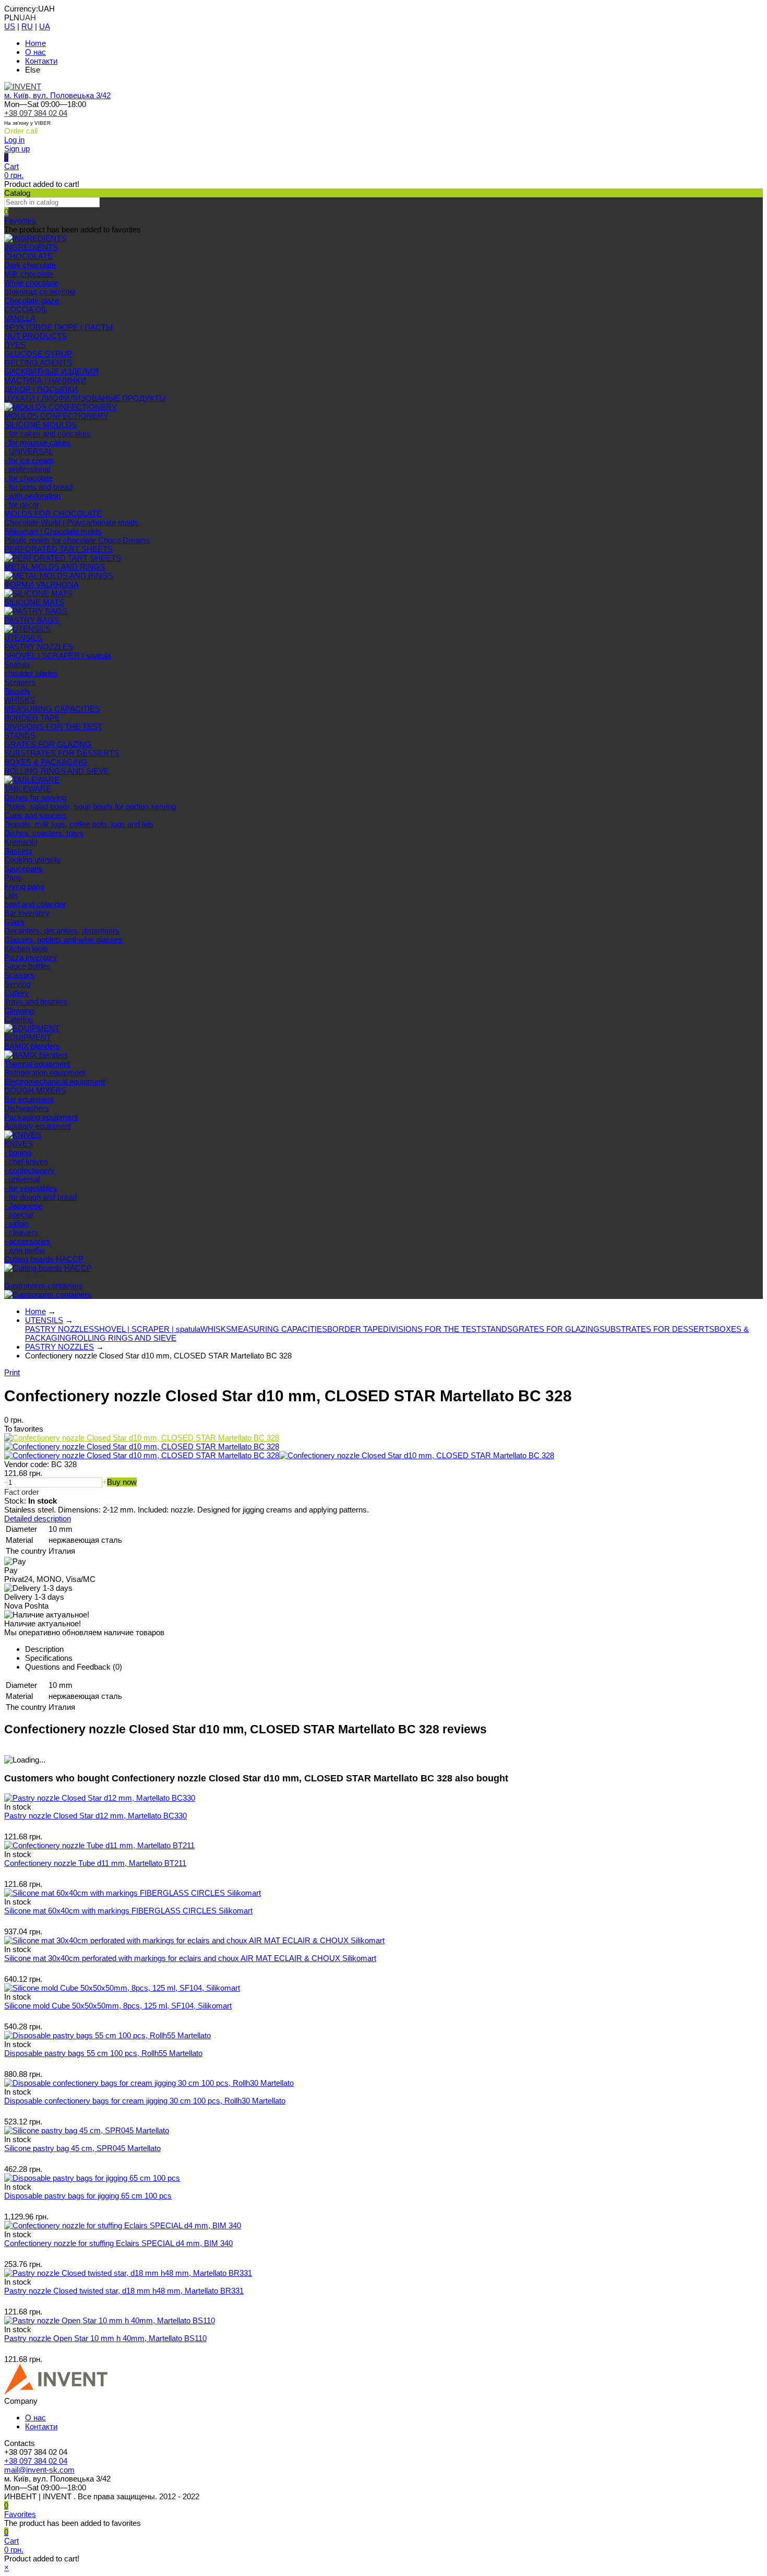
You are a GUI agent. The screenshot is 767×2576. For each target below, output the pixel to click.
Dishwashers (27, 1108)
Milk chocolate (29, 274)
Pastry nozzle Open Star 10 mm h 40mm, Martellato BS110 (105, 2338)
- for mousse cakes (37, 442)
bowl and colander (35, 904)
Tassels (17, 691)
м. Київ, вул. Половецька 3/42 (57, 95)
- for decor (22, 505)
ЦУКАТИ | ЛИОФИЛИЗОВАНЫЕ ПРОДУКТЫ (85, 398)
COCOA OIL (26, 309)
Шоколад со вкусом (40, 292)
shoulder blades (31, 673)
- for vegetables (31, 1188)
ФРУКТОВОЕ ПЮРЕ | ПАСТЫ (58, 327)
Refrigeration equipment (45, 1073)
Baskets (18, 851)
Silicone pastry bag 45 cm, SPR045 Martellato (82, 2148)
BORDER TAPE (32, 718)
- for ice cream (29, 460)
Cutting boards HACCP (44, 1259)
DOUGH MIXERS (35, 1090)
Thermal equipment (37, 1064)
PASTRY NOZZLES (39, 647)
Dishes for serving (35, 797)
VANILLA (20, 318)
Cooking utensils (32, 860)
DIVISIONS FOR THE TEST (53, 726)
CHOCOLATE (28, 256)
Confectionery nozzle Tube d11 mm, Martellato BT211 (95, 1863)
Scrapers (20, 682)
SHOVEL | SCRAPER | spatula (57, 655)
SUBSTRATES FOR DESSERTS (62, 753)
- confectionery (29, 1170)
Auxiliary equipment (38, 1126)
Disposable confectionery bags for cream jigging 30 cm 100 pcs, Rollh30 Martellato (145, 2101)
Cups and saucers (35, 815)
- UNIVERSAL (29, 451)
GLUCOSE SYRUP (38, 354)
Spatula (17, 664)
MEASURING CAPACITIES (52, 709)
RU (27, 26)
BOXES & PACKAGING (46, 762)
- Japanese (23, 1206)
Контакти (41, 61)
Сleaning (19, 1011)
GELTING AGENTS (38, 363)
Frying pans (24, 886)
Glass (14, 922)
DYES (15, 345)
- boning (18, 1153)
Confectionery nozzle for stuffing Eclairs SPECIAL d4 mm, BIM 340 (118, 2243)
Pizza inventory (31, 957)
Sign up (17, 149)
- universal (22, 1179)
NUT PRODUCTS (35, 336)
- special (19, 1215)
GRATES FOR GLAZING (48, 744)
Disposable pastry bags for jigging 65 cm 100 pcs (88, 2196)
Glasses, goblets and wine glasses (63, 940)
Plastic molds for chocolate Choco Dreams (77, 540)
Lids (11, 895)
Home (35, 43)
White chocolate (31, 283)
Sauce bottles (27, 966)
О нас (35, 52)
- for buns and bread (38, 487)
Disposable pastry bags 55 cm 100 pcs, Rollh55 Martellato (103, 2053)
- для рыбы (25, 1250)
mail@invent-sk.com (39, 2470)
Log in (14, 140)
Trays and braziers (36, 1002)
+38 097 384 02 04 (36, 113)
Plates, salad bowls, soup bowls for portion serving (90, 806)
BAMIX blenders (32, 1046)
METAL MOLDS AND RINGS (55, 567)
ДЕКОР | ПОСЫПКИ (41, 389)
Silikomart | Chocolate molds (53, 531)
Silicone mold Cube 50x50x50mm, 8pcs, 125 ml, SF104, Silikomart (118, 2006)
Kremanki (21, 842)
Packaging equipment (41, 1117)
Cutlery (16, 993)
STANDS (20, 735)
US (10, 26)
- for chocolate (28, 478)
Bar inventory (27, 913)
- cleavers (21, 1232)
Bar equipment (29, 1099)
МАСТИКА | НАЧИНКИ (45, 380)
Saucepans (23, 868)
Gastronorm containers (44, 1286)
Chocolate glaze (32, 300)
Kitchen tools (26, 948)
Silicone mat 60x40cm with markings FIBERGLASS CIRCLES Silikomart (128, 1911)
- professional (27, 469)
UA (45, 26)
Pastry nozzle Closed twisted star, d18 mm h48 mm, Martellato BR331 (124, 2291)
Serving (17, 984)
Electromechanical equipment (55, 1082)
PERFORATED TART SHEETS (58, 549)
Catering (19, 1019)
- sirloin (16, 1224)
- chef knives (26, 1161)
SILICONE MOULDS (40, 425)
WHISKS (20, 700)
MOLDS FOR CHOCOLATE (53, 513)
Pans (13, 877)
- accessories (27, 1241)
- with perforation (32, 496)
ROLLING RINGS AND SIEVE (57, 771)
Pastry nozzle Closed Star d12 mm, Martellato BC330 (95, 1816)
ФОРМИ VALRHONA (41, 584)
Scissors (19, 975)
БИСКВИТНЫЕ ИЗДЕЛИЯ (51, 371)
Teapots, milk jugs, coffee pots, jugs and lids (79, 824)
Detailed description (38, 1519)
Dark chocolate (30, 265)
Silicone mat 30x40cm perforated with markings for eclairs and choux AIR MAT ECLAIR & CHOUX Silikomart (190, 1958)
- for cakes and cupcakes (47, 434)
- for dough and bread (40, 1197)
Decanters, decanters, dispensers (62, 931)
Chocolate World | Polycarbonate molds (71, 522)
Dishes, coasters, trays (44, 833)
